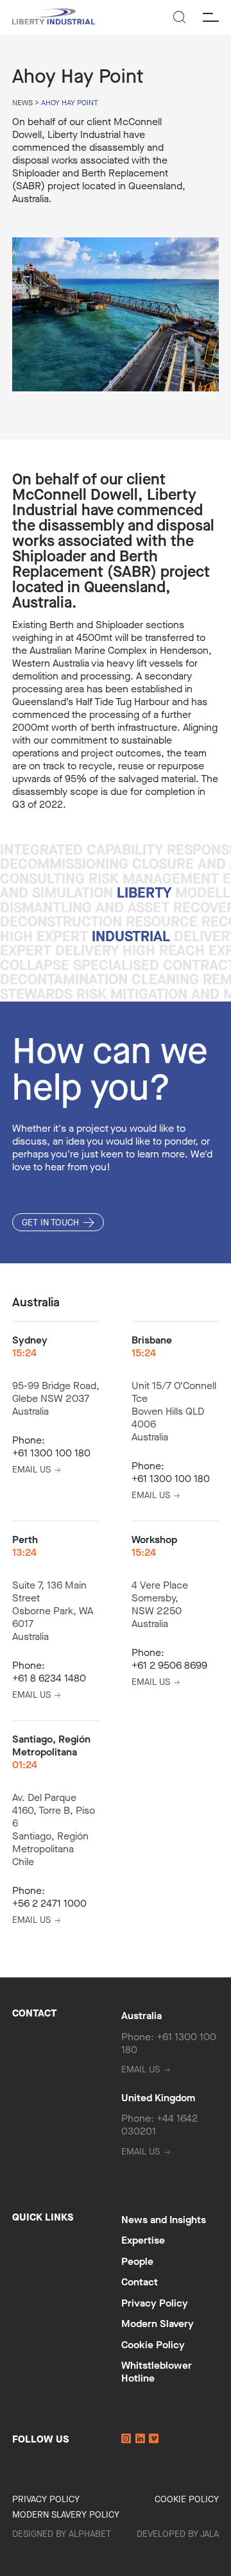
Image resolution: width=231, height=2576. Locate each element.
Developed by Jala (178, 2534)
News (22, 103)
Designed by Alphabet (62, 2534)
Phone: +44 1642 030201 (159, 2125)
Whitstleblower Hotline (157, 2372)
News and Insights (164, 2220)
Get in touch (50, 1223)
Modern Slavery (158, 2324)
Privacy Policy (155, 2303)
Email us (31, 1470)
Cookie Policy (153, 2345)
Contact (140, 2282)
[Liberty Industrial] (54, 18)
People (137, 2261)
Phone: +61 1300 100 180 (169, 2043)
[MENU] (211, 18)
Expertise (143, 2240)
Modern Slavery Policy (66, 2515)
